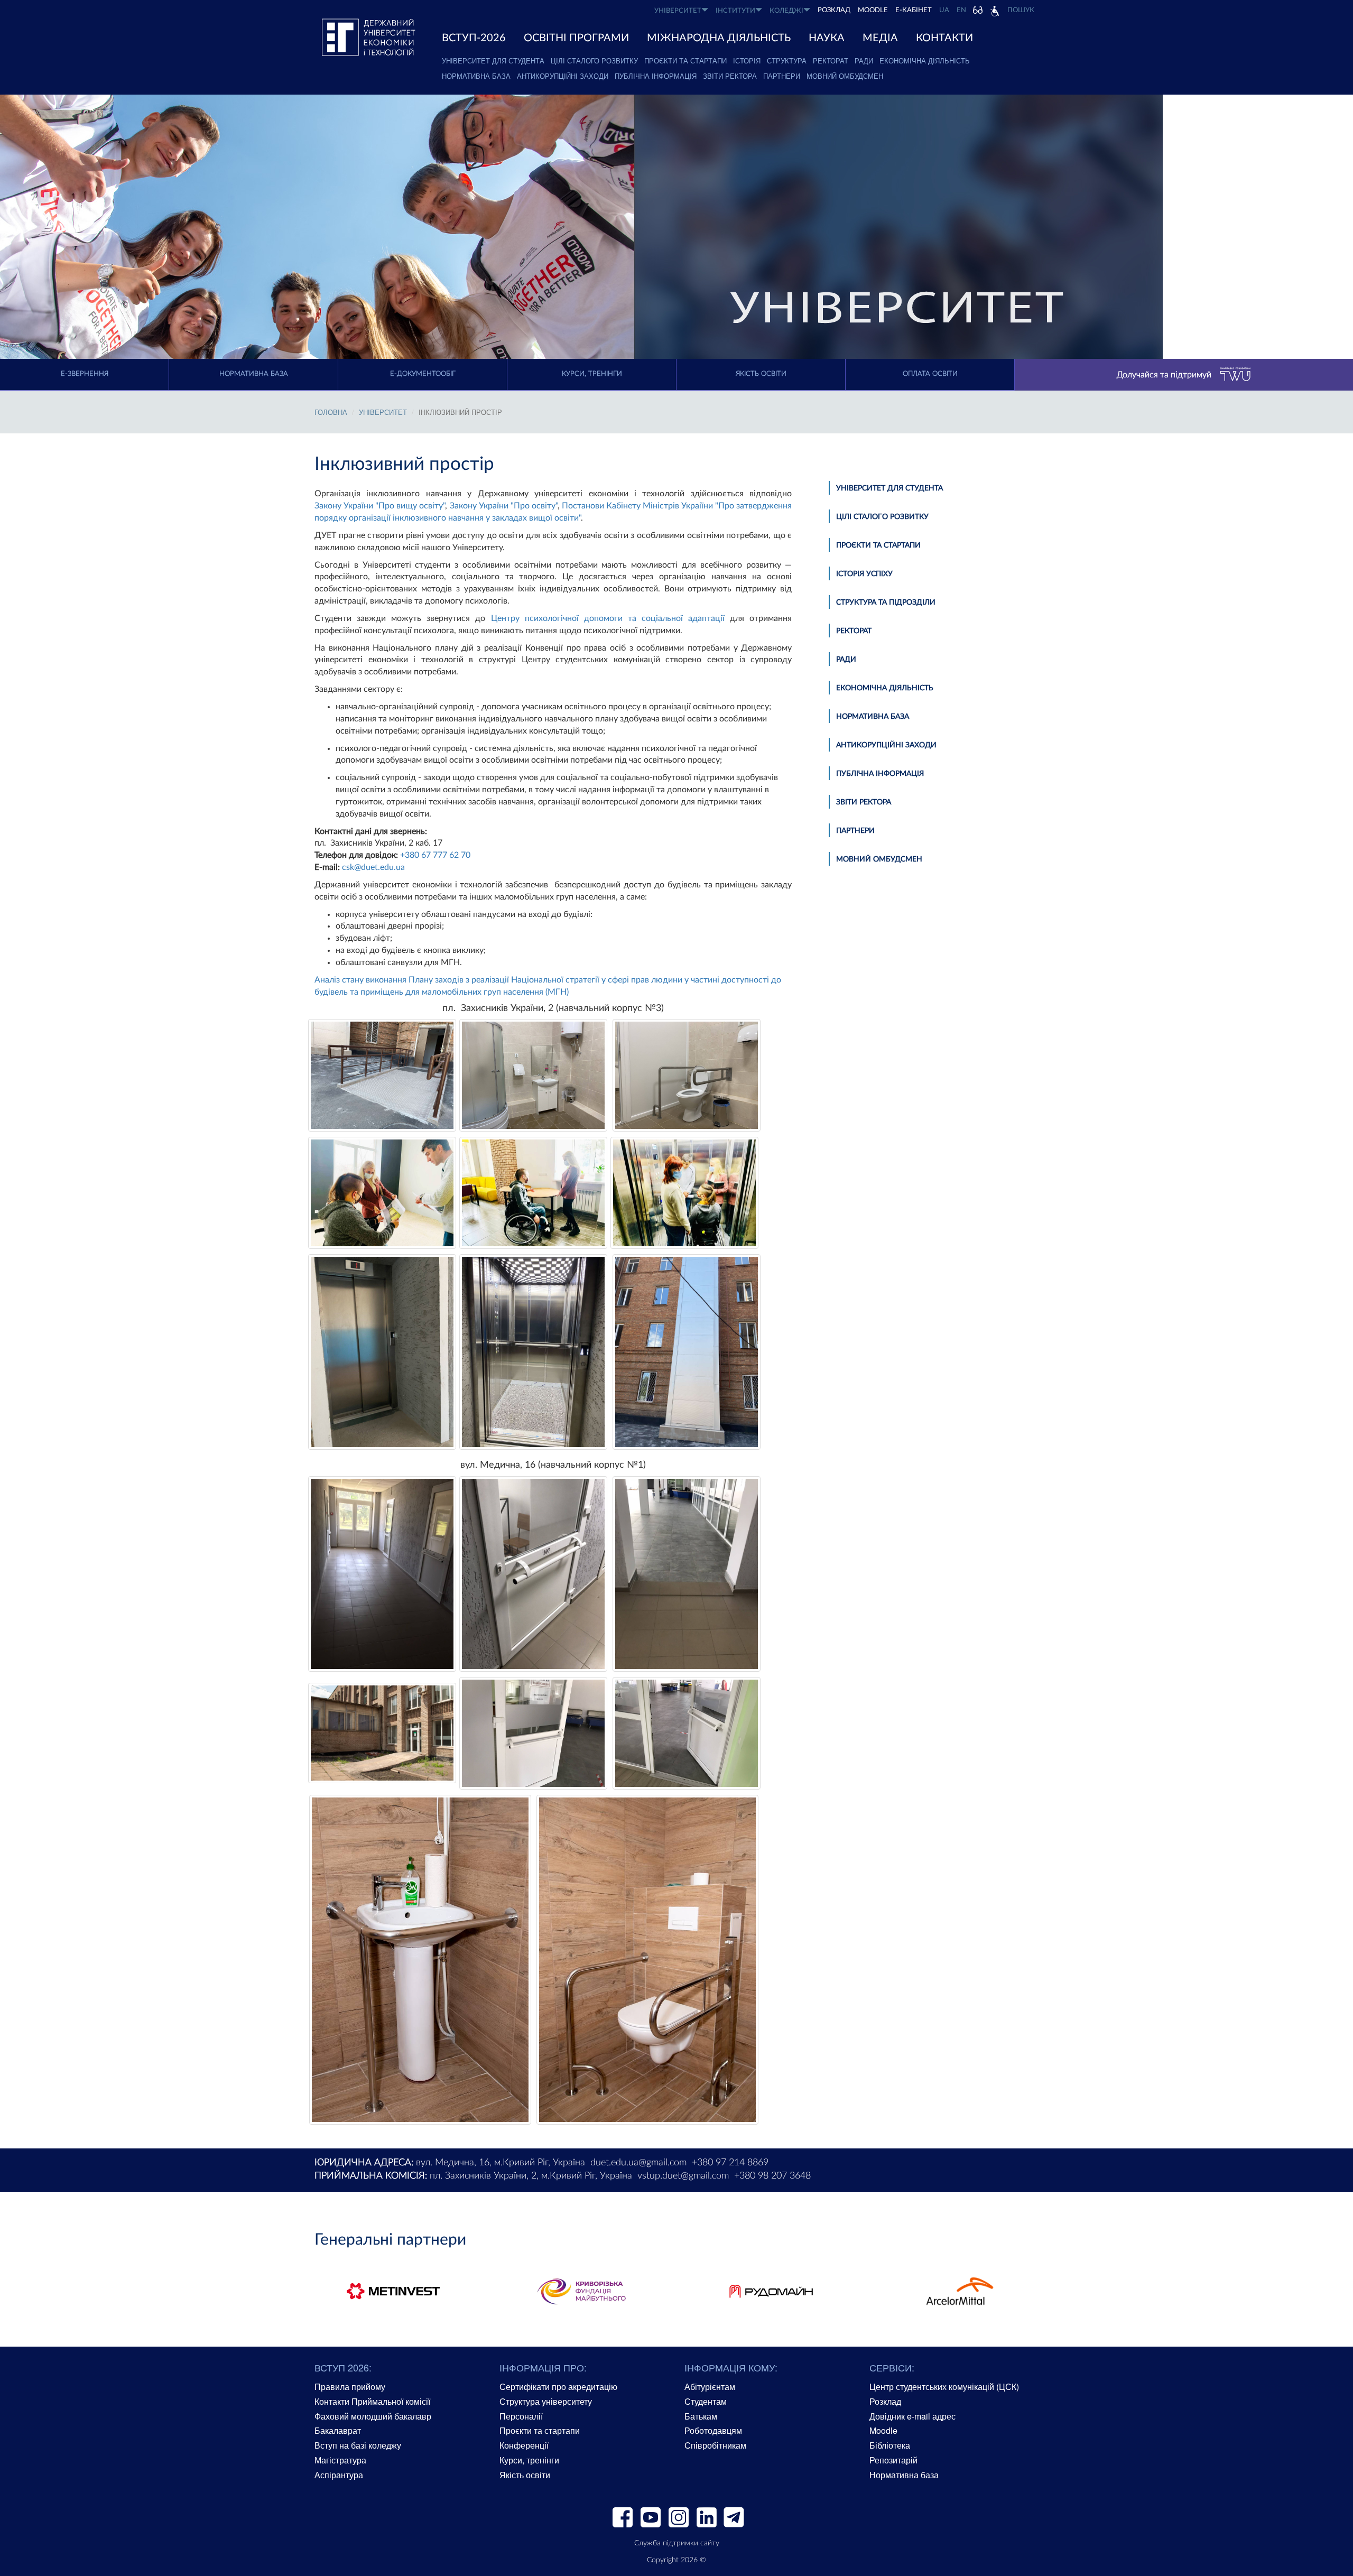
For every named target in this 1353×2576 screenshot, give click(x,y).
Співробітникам (715, 2445)
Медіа (880, 38)
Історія (747, 61)
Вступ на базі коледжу (358, 2445)
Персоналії (521, 2416)
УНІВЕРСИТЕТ (678, 11)
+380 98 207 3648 (772, 2176)
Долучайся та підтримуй (1164, 375)
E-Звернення (85, 374)
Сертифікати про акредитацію (558, 2387)
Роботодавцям (713, 2430)
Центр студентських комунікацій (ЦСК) (944, 2387)
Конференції (524, 2445)
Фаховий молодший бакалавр (373, 2416)
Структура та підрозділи (886, 603)
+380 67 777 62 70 (435, 855)
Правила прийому (350, 2387)
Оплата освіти (930, 374)
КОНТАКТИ (944, 38)
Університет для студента (493, 61)
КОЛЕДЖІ (786, 11)
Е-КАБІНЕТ (914, 10)
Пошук (1021, 10)
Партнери (782, 76)
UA (944, 10)
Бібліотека (890, 2445)
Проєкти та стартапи (685, 61)
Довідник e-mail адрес (912, 2416)
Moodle (873, 10)
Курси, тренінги (592, 374)
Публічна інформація (656, 76)
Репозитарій (893, 2460)
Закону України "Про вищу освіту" (380, 506)
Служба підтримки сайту (677, 2543)
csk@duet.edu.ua (373, 867)
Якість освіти (761, 374)
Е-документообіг (423, 374)
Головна (331, 412)
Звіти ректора (730, 76)
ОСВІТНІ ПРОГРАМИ (576, 38)
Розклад (885, 2401)
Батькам (701, 2416)
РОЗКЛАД (834, 10)
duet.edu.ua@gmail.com (638, 2163)
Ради (864, 61)
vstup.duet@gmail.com (683, 2176)
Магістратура (340, 2460)
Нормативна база (476, 76)
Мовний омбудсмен (845, 76)
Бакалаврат (338, 2430)
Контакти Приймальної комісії (372, 2401)
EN (961, 10)
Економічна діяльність (925, 61)
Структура (787, 61)
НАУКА (827, 38)
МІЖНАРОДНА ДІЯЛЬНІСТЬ (719, 38)
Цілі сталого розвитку (594, 61)
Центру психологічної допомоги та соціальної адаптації (608, 618)
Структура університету (546, 2401)
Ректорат (831, 61)
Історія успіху (864, 574)
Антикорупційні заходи (563, 76)
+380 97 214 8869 (730, 2163)
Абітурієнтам (710, 2387)
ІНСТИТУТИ (735, 11)
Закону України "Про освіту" (504, 506)
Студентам (706, 2401)
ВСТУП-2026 (474, 38)
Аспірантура (339, 2475)
